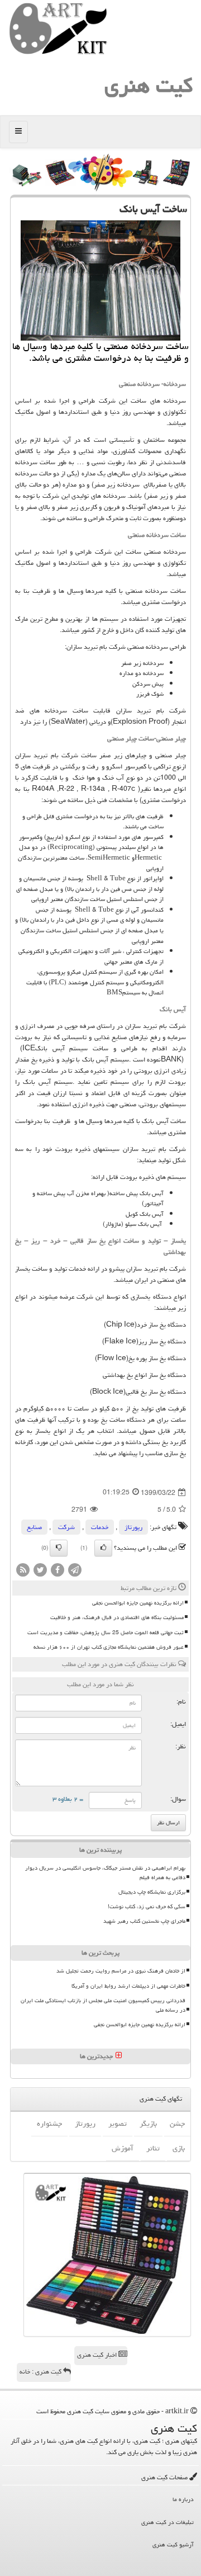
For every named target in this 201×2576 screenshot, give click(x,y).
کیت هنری (149, 85)
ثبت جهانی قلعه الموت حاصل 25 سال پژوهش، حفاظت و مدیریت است (106, 1633)
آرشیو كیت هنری (173, 2544)
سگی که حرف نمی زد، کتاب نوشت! (147, 1907)
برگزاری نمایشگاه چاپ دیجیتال (152, 1892)
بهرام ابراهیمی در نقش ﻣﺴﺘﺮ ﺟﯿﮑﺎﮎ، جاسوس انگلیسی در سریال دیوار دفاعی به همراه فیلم (105, 1873)
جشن (177, 2124)
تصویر (118, 2124)
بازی (179, 2148)
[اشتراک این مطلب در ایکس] (40, 1571)
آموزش (123, 2148)
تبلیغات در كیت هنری (167, 2522)
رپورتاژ (133, 1527)
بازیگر (148, 2124)
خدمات (100, 1527)
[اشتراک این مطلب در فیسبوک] (58, 1571)
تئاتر (153, 2148)
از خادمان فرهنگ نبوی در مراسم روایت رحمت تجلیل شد (121, 1971)
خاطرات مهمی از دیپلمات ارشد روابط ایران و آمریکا (128, 1986)
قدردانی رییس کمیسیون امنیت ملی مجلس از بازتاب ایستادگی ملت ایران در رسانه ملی (103, 2005)
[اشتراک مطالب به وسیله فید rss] (23, 1571)
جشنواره (49, 2124)
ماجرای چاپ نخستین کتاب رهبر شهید (144, 1921)
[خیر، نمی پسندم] (59, 1548)
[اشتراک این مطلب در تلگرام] (75, 1571)
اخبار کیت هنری (98, 2355)
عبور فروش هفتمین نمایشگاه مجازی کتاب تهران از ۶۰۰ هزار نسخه (109, 1647)
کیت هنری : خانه (41, 2372)
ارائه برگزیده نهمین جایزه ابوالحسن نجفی (138, 1603)
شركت (66, 1527)
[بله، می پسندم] (103, 1548)
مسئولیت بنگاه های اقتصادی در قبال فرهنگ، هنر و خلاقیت (117, 1617)
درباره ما (183, 2499)
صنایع (34, 1527)
